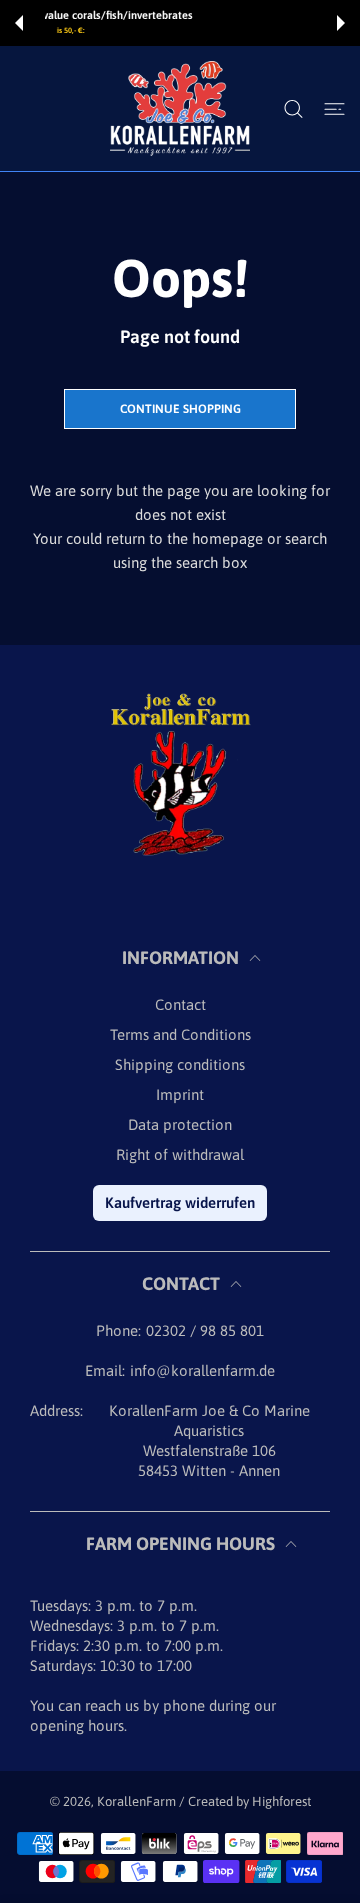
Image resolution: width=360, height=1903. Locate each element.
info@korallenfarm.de (202, 1370)
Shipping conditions (180, 1064)
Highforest (281, 1801)
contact (180, 1004)
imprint (180, 1094)
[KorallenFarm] (180, 108)
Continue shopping (180, 409)
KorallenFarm (138, 1801)
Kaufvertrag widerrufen (180, 1202)
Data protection (180, 1124)
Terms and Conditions (180, 1034)
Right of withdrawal (180, 1154)
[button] (19, 23)
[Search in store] (293, 109)
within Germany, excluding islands (206, 30)
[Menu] (334, 109)
